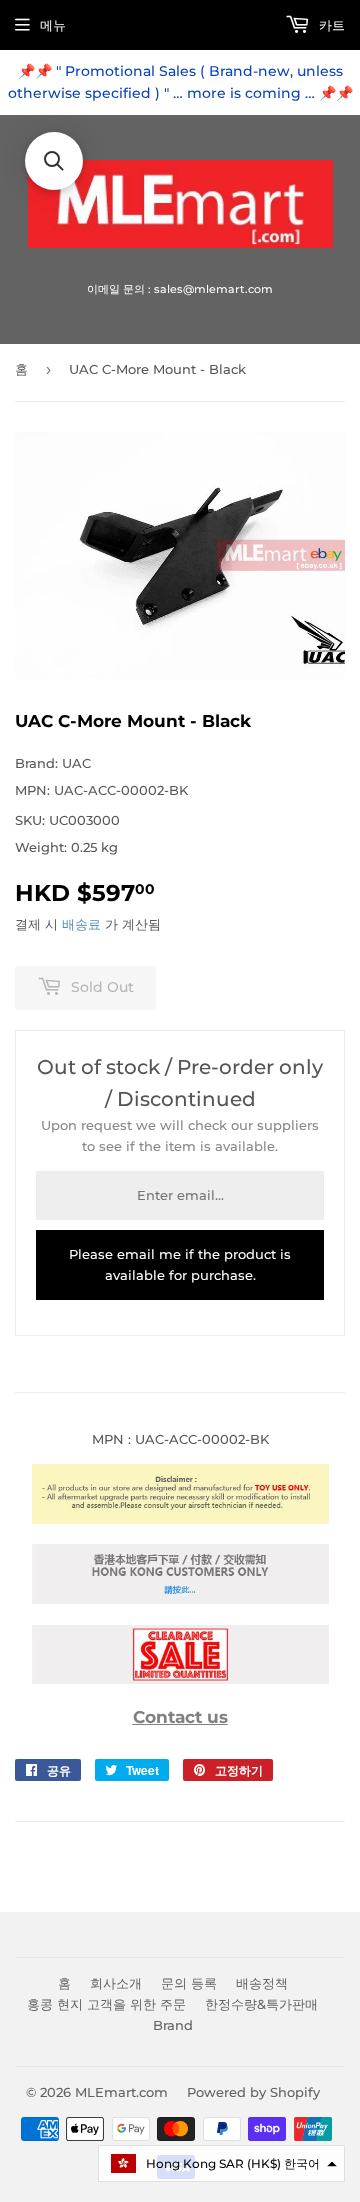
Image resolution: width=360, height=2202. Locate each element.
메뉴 (53, 25)
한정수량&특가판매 (261, 2004)
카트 (330, 25)
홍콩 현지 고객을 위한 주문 (106, 2004)
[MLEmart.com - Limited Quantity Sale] (180, 1679)
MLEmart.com (121, 2092)
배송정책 (262, 1983)
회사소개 (116, 1983)
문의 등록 (189, 1983)
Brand (173, 2025)
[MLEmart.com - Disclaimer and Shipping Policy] (180, 1519)
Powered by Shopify (253, 2092)
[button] (221, 2163)
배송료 (81, 924)
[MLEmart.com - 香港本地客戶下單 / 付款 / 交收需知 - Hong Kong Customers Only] (180, 1599)
